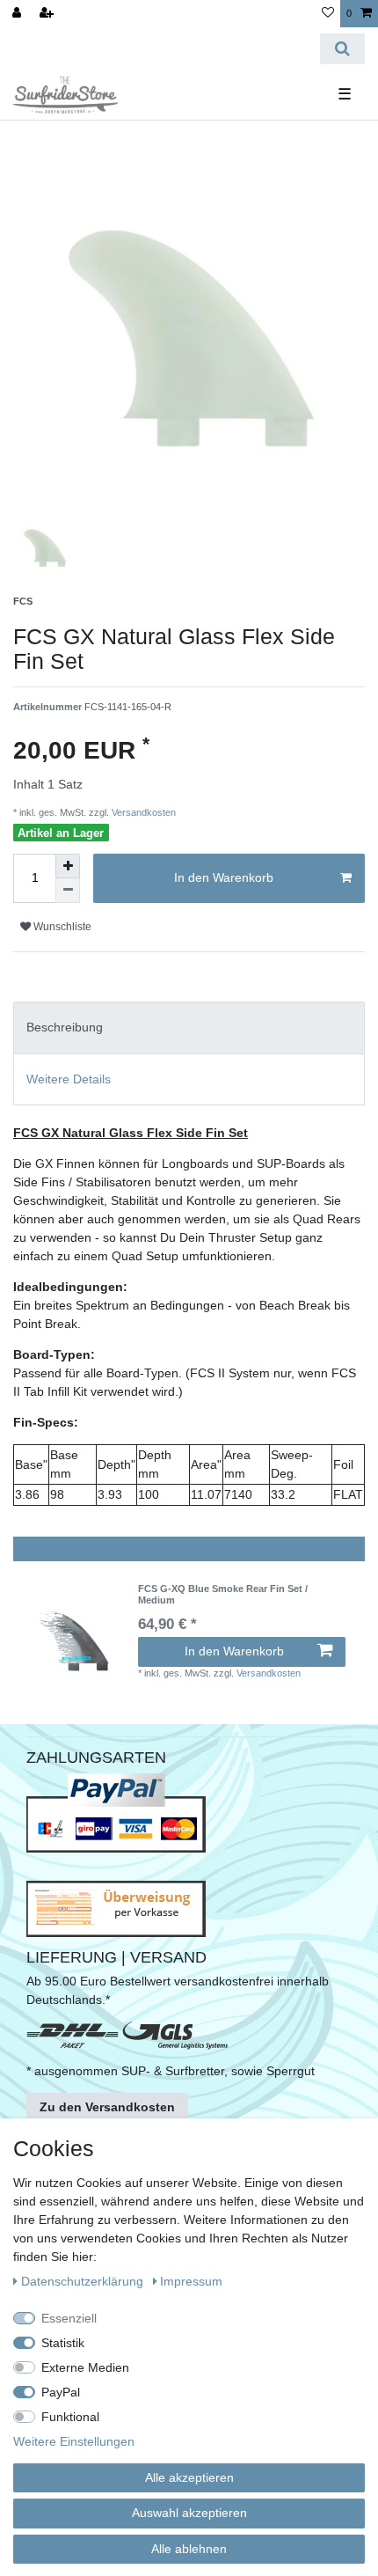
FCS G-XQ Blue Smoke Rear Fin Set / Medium (223, 1594)
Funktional (70, 2417)
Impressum (191, 2281)
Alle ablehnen (189, 2549)
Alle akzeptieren (189, 2477)
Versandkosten (142, 812)
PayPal (61, 2392)
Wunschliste (61, 927)
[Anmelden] (18, 14)
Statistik (63, 2343)
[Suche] (342, 49)
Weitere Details (69, 1079)
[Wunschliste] (328, 14)
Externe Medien (85, 2367)
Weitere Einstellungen (74, 2441)
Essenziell (69, 2318)
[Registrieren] (48, 14)
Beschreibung (65, 1027)
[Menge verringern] (68, 891)
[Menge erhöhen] (68, 866)
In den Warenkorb (224, 877)
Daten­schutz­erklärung (84, 2281)
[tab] (189, 1027)
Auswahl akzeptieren (189, 2513)
